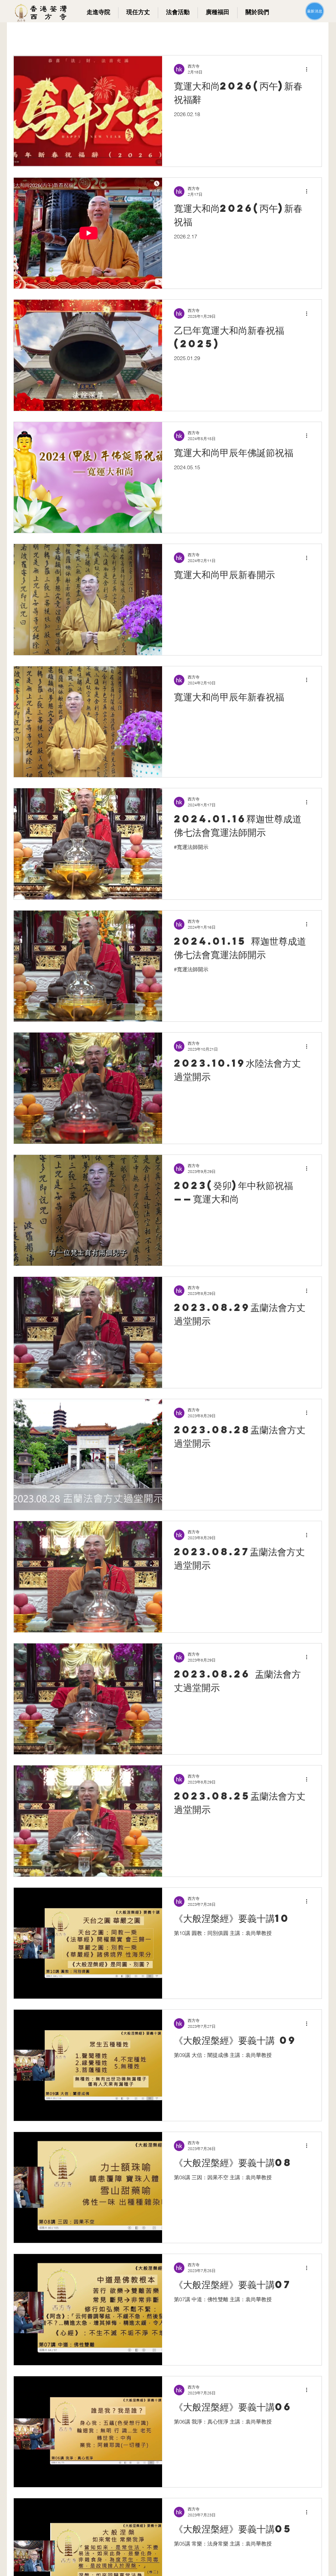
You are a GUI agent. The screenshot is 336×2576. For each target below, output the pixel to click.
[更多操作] (309, 69)
